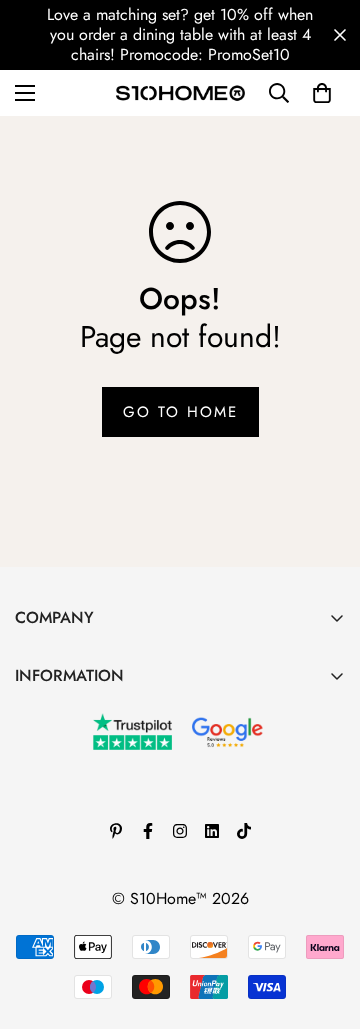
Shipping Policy (68, 883)
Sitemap (42, 917)
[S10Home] (180, 93)
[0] (322, 93)
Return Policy (59, 815)
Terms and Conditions (86, 781)
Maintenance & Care (84, 713)
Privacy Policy (62, 849)
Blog (30, 747)
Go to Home (180, 412)
